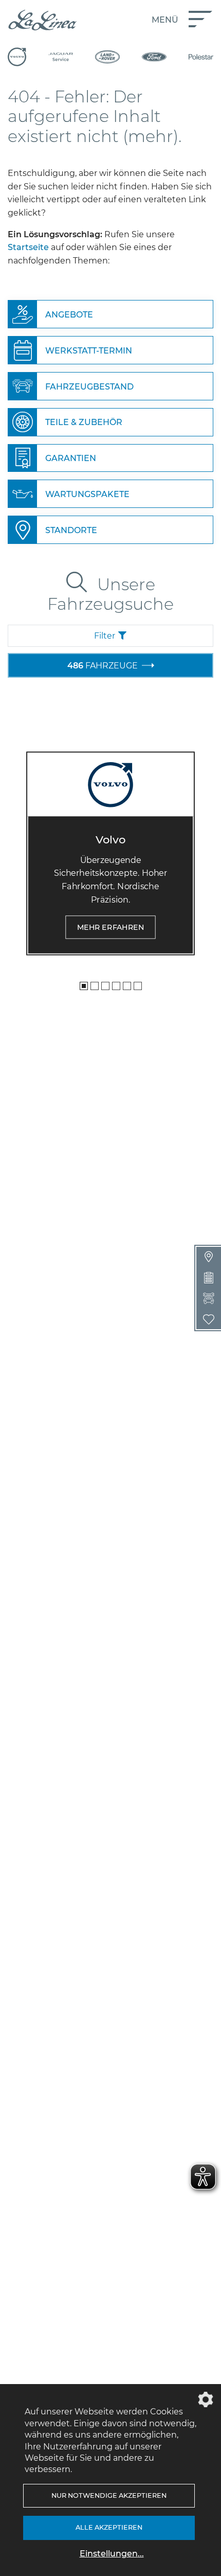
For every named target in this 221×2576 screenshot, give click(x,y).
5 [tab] (127, 986)
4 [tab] (116, 986)
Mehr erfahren (111, 927)
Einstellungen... (112, 2554)
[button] (110, 636)
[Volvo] (17, 57)
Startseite (28, 247)
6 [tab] (138, 986)
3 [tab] (105, 986)
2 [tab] (95, 986)
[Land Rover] (107, 57)
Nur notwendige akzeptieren (109, 2495)
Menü (165, 20)
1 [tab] (84, 986)
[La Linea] (42, 20)
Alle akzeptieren (109, 2527)
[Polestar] (201, 57)
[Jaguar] (61, 57)
